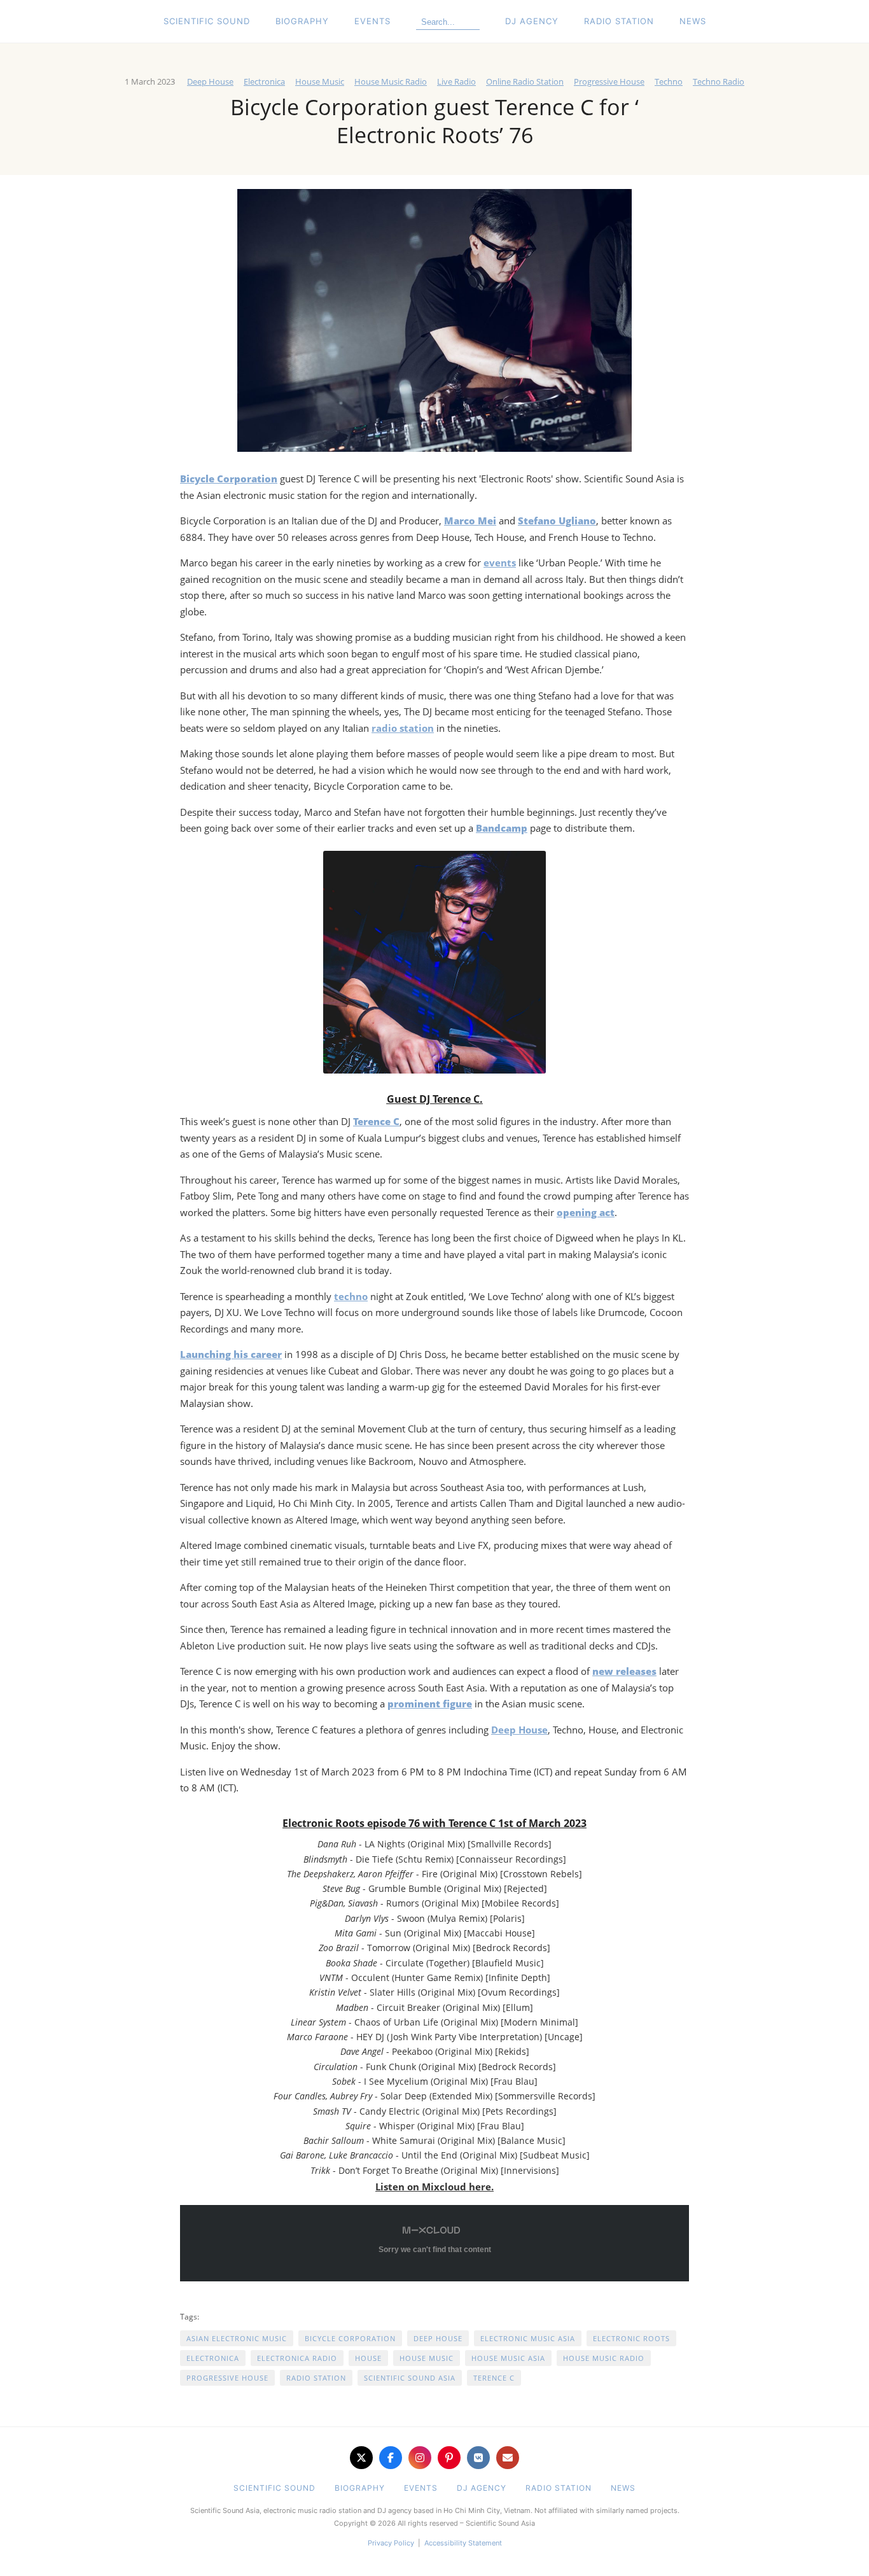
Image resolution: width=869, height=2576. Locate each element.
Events (372, 21)
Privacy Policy (391, 2543)
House (368, 2358)
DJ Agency (532, 21)
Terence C (494, 2378)
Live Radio (456, 81)
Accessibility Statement (463, 2543)
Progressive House (609, 81)
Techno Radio (719, 81)
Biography (302, 21)
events (500, 563)
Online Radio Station (525, 81)
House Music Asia (508, 2358)
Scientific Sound (207, 21)
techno (351, 1296)
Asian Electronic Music (237, 2338)
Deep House (210, 81)
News (693, 21)
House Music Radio (391, 81)
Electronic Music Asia (528, 2338)
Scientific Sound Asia (410, 2378)
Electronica (264, 81)
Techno (669, 81)
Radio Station (619, 21)
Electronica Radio (297, 2358)
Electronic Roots (631, 2338)
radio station (403, 728)
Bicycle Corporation (350, 2338)
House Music (320, 81)
